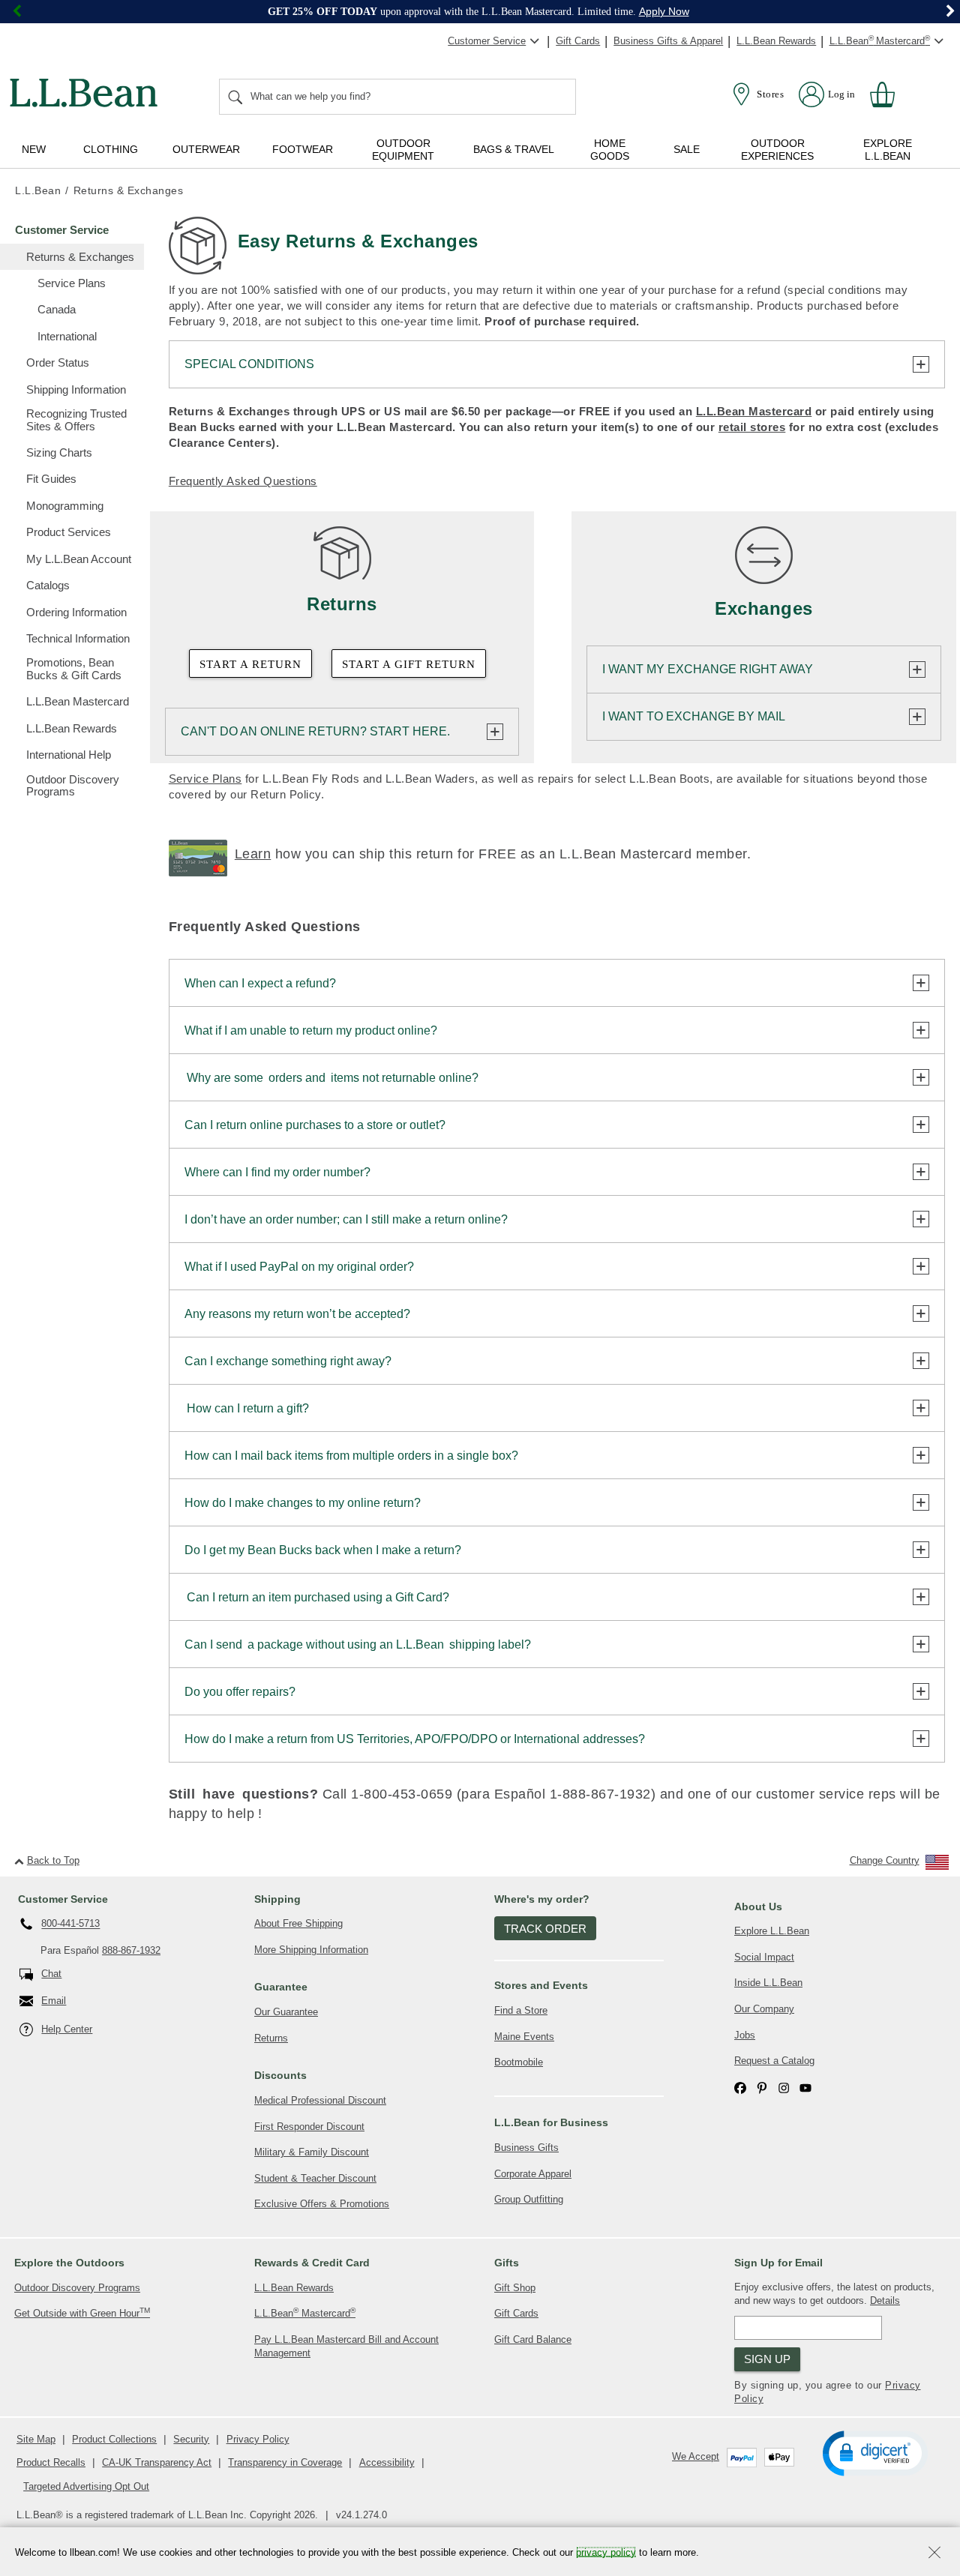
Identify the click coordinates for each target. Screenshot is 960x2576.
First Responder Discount (309, 2127)
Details (885, 2300)
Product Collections (114, 2439)
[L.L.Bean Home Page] (87, 95)
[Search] (236, 97)
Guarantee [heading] (281, 1987)
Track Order (545, 1929)
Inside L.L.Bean (768, 1983)
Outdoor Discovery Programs (77, 2288)
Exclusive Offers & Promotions (322, 2204)
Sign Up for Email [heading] (778, 2263)
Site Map (36, 2439)
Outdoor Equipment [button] (403, 150)
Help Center (67, 2029)
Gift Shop (515, 2288)
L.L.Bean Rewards (776, 41)
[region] (480, 12)
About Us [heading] (758, 1907)
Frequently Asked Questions (243, 481)
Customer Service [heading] (63, 1899)
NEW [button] (34, 149)
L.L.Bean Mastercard (754, 411)
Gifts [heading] (507, 2263)
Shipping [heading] (277, 1899)
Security (191, 2439)
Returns (271, 2038)
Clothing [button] (111, 149)
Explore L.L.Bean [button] (888, 150)
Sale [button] (687, 149)
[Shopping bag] (889, 94)
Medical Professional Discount (320, 2100)
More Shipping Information (311, 1950)
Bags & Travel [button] (514, 149)
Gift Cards (578, 41)
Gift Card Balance (533, 2339)
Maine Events (524, 2037)
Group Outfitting (529, 2199)
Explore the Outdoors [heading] (69, 2263)
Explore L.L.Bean (772, 1931)
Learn (253, 854)
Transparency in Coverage (285, 2462)
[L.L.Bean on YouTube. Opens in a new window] (805, 2088)
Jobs (745, 2035)
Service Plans (205, 779)
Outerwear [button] (206, 149)
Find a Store (521, 2010)
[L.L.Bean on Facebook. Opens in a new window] (740, 2088)
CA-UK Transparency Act (157, 2462)
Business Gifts (526, 2148)
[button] (875, 2452)
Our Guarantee (286, 2012)
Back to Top (53, 1860)
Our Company (764, 2009)
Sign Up (767, 2359)
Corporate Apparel (533, 2174)
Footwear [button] (303, 149)
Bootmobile (519, 2062)
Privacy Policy (258, 2439)
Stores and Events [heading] (541, 1985)
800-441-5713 (70, 1924)
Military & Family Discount (312, 2152)
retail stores (752, 427)
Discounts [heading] (280, 2075)
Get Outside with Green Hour (82, 2312)
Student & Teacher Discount (315, 2178)
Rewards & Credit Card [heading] (312, 2263)
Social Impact (764, 1957)
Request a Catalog (774, 2061)
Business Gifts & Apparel (668, 41)
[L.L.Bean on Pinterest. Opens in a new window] (762, 2088)
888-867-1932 (131, 1950)
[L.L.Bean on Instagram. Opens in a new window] (784, 2088)
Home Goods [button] (610, 150)
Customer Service (487, 41)
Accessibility (387, 2462)
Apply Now (664, 11)
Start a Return (250, 664)
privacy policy (606, 2552)
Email (54, 2001)
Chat (51, 1974)
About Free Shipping (298, 1923)
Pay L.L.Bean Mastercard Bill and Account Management (346, 2347)
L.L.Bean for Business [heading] (551, 2122)
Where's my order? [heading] (542, 1899)
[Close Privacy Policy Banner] (934, 2554)
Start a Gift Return (409, 664)
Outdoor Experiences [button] (777, 150)
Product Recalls (51, 2462)
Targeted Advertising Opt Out (86, 2486)
